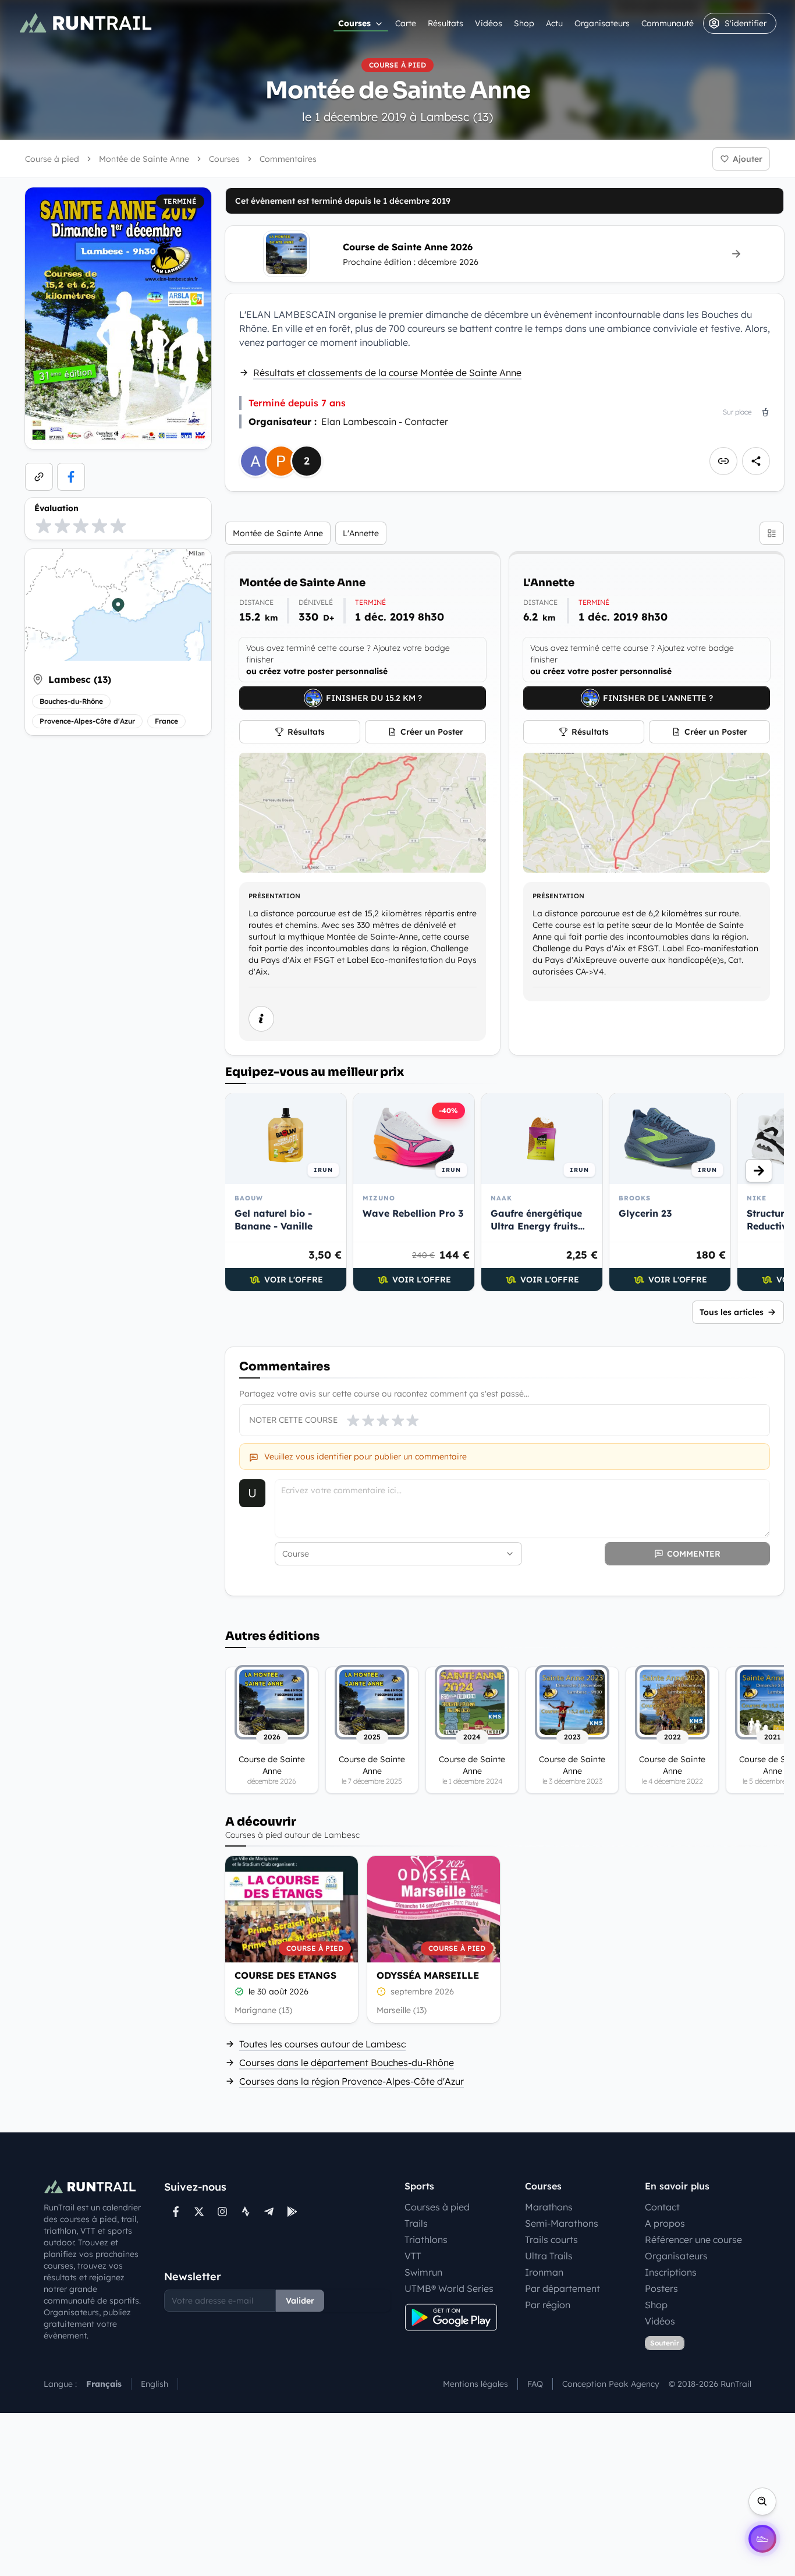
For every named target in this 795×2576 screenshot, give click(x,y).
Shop (524, 23)
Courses (354, 23)
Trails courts (551, 2240)
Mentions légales (475, 2384)
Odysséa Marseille (428, 1975)
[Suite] (759, 1171)
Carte (406, 23)
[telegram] (269, 2212)
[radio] (44, 526)
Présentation (274, 896)
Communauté (668, 23)
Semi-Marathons (562, 2223)
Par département (562, 2288)
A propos (665, 2223)
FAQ (535, 2384)
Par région (548, 2305)
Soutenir (665, 2343)
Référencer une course (693, 2240)
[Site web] (39, 477)
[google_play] (292, 2212)
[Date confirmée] (239, 1992)
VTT (413, 2256)
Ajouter (748, 159)
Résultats (446, 23)
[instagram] (222, 2212)
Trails (416, 2223)
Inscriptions (671, 2272)
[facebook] (71, 477)
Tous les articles (732, 1312)
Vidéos (489, 23)
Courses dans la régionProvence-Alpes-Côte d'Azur (352, 2081)
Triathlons (426, 2240)
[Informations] (261, 1019)
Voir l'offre (294, 1280)
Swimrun (423, 2272)
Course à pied (52, 159)
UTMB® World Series (449, 2288)
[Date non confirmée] (381, 1992)
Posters (661, 2288)
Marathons (549, 2207)
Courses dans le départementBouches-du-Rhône (347, 2063)
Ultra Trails (549, 2256)
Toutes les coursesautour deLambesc (322, 2044)
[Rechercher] (762, 2501)
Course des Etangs (285, 1975)
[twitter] (199, 2212)
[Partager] (756, 461)
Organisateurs (602, 23)
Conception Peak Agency (611, 2384)
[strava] (246, 2212)
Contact (662, 2207)
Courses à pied (437, 2207)
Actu (554, 23)
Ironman (544, 2272)
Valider (300, 2301)
